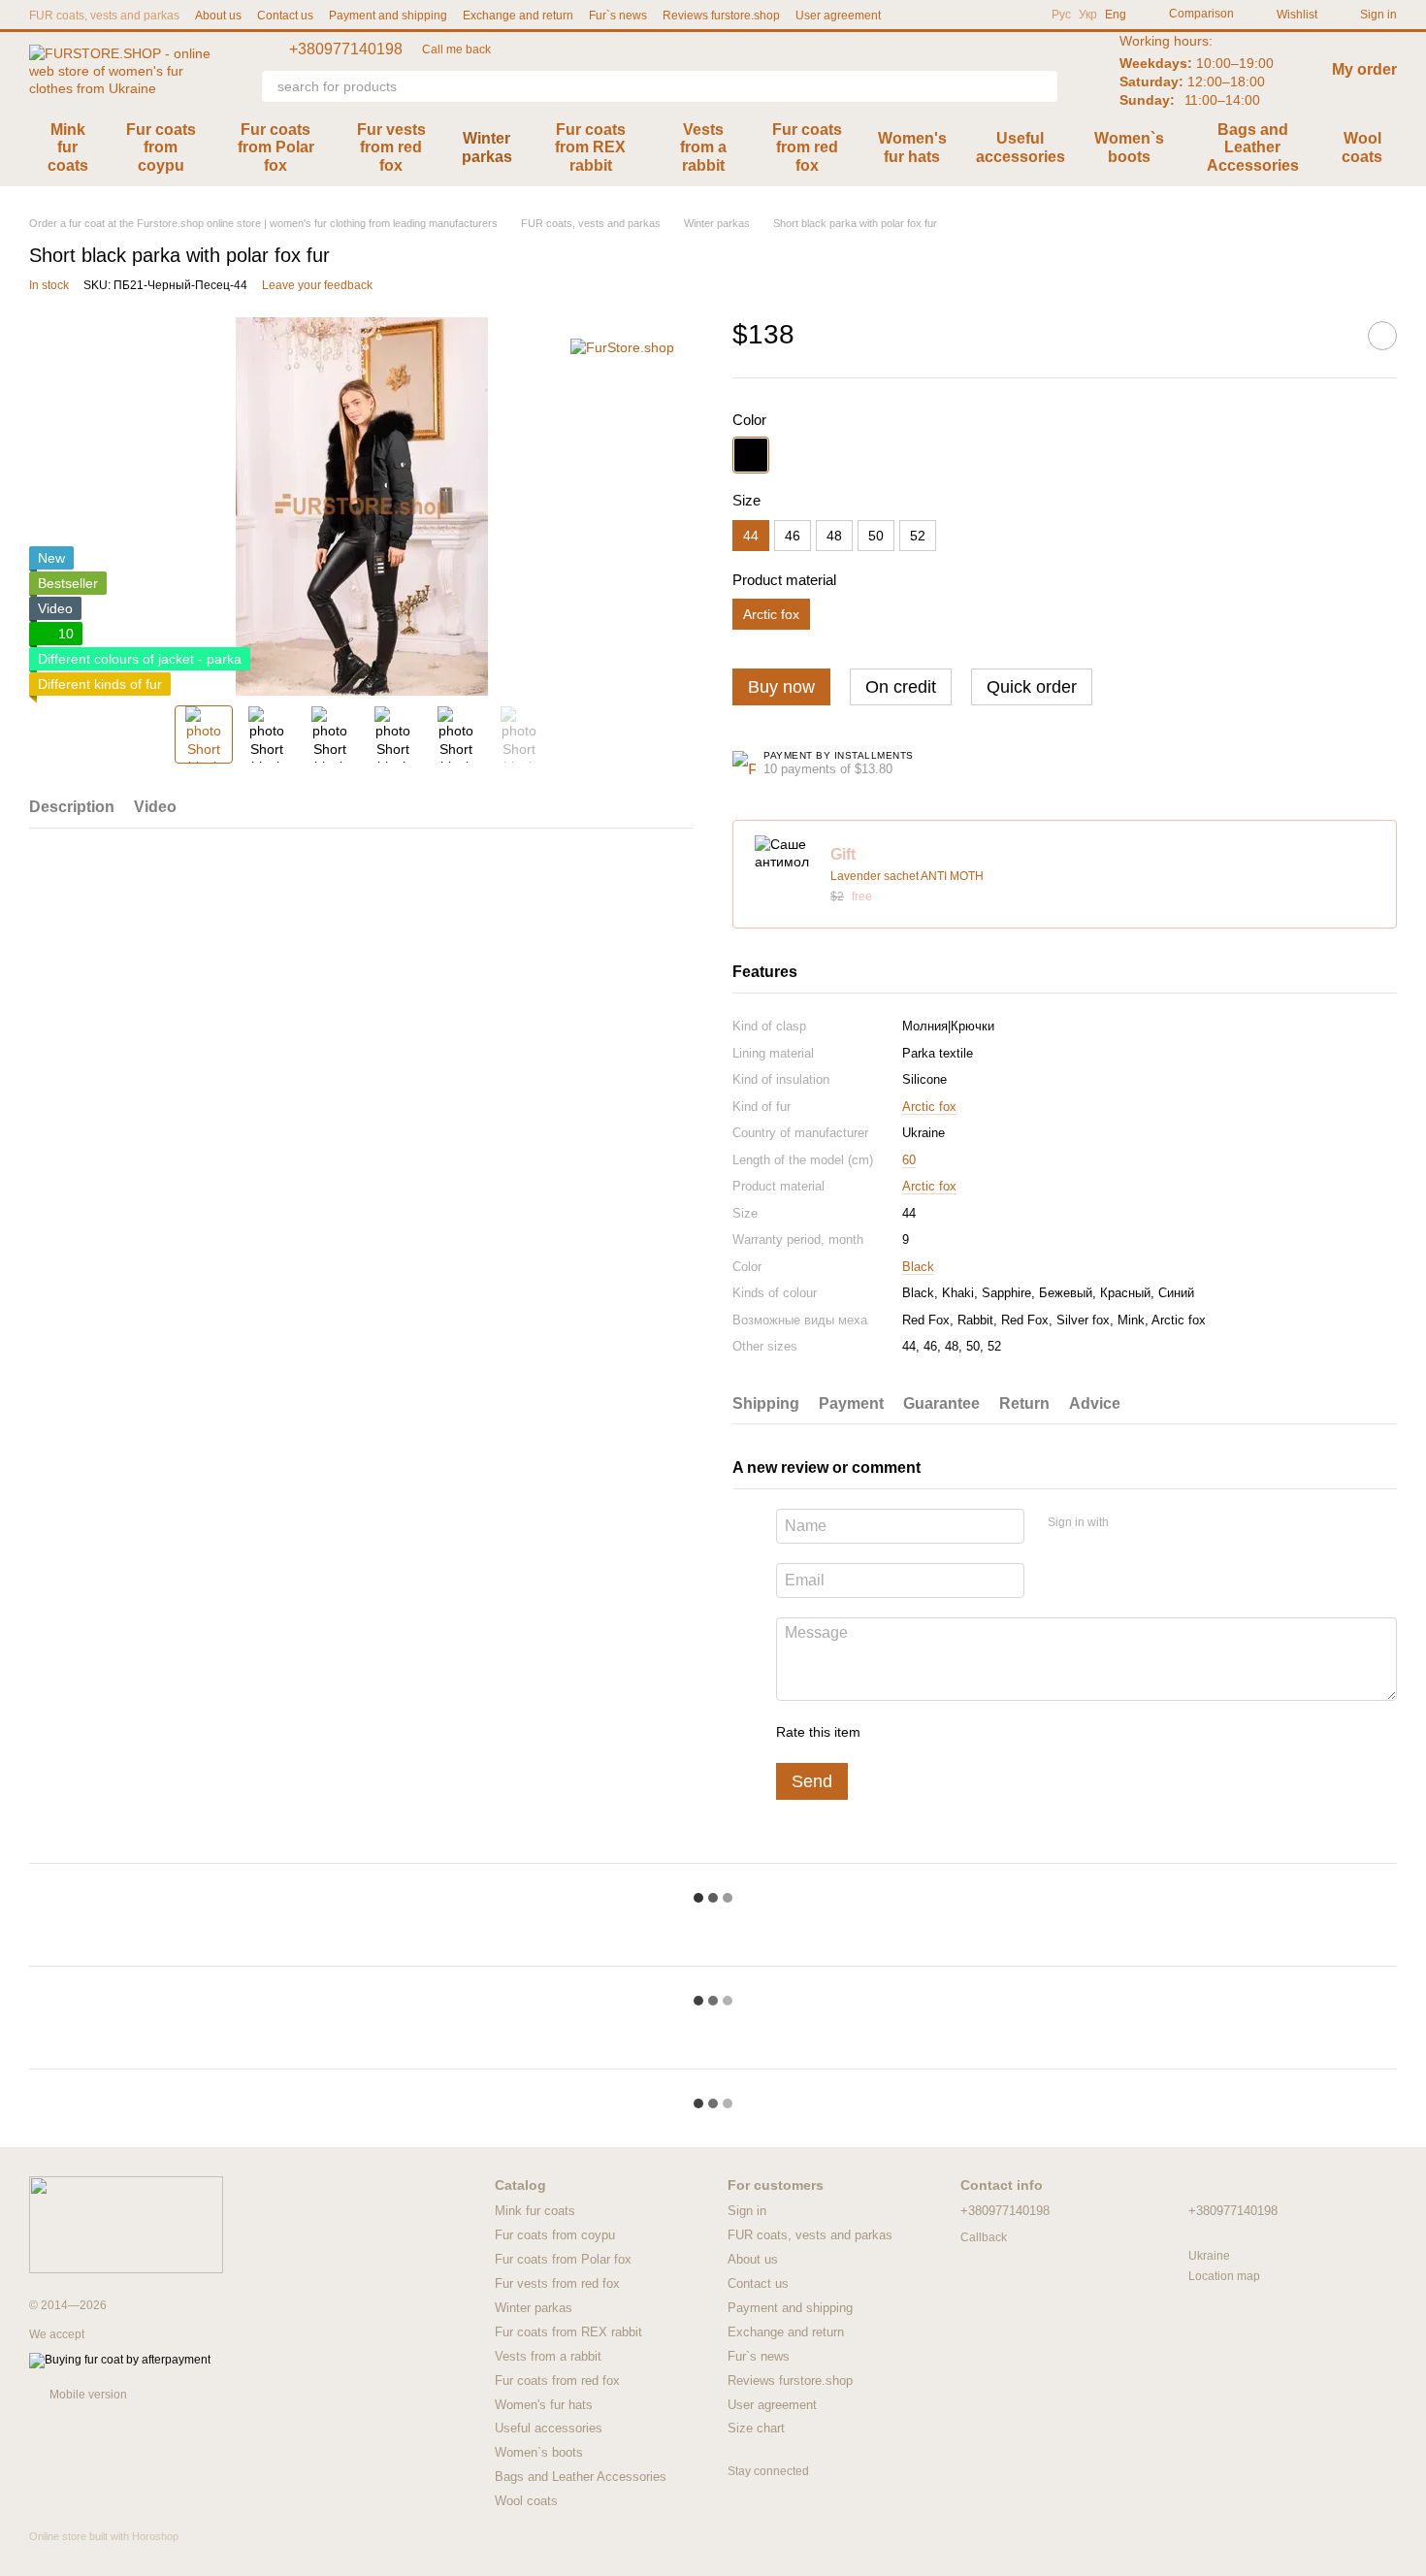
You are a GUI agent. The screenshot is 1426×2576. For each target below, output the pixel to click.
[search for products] (1042, 86)
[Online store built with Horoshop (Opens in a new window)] (104, 2553)
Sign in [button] (747, 2211)
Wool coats (1362, 147)
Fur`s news (618, 16)
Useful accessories (1021, 147)
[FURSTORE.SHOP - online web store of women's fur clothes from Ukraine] (126, 2224)
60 (909, 1160)
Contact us (285, 16)
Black (918, 1267)
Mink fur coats (68, 147)
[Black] (751, 455)
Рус (1061, 15)
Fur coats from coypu (161, 147)
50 (876, 536)
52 (918, 536)
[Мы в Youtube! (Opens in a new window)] (974, 15)
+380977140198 (346, 49)
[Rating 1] (892, 1732)
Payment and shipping (388, 16)
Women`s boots (1129, 147)
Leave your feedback (317, 285)
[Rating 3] (955, 1732)
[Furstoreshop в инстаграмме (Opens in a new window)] (1021, 15)
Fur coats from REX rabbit (590, 147)
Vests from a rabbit (703, 147)
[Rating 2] (924, 1732)
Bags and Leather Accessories (1253, 147)
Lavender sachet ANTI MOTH (907, 876)
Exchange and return (518, 16)
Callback (984, 2237)
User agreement (838, 16)
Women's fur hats (912, 147)
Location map (1224, 2276)
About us (218, 16)
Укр (1088, 15)
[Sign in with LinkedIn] (1192, 1523)
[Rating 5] (1017, 1732)
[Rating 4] (986, 1732)
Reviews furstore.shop (721, 16)
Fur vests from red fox (391, 147)
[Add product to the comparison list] (1334, 336)
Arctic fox (929, 1107)
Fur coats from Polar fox (276, 147)
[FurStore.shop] (622, 346)
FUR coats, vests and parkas (104, 16)
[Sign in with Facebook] (1130, 1523)
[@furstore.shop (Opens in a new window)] (951, 15)
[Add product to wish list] (1382, 336)
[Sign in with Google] (1161, 1523)
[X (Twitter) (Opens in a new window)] (997, 15)
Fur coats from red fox (807, 147)
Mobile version (87, 2395)
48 (834, 536)
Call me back (456, 49)
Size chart (756, 2428)
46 (793, 536)
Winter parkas (487, 147)
